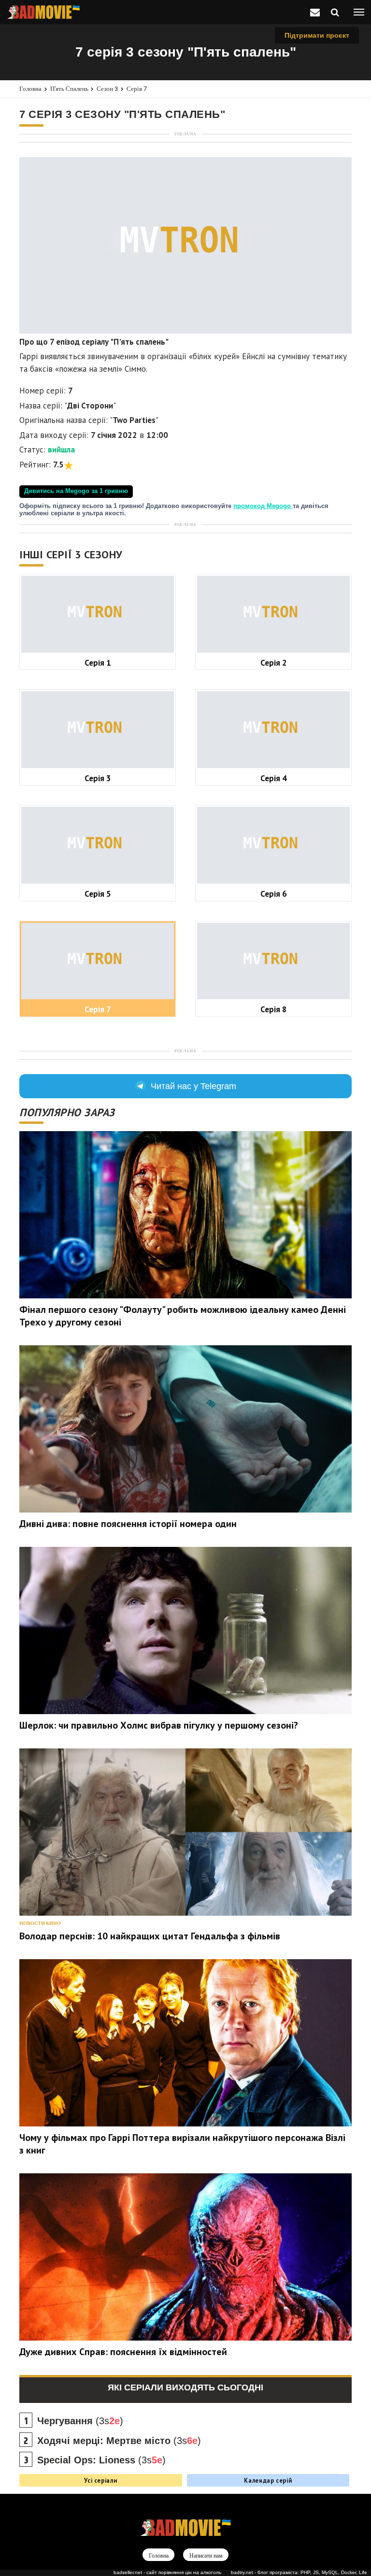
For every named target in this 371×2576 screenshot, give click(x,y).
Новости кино (40, 1923)
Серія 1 (98, 662)
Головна (30, 89)
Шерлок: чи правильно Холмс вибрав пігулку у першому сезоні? (159, 1725)
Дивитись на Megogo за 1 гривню (76, 491)
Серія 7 (137, 89)
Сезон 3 (107, 89)
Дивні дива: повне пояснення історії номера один (128, 1524)
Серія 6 (274, 894)
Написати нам (206, 2555)
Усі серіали (100, 2480)
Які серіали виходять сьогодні (185, 2387)
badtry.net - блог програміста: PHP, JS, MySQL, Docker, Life (299, 2572)
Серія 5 (98, 894)
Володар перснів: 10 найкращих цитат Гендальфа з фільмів (150, 1936)
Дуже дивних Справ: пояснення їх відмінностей (123, 2352)
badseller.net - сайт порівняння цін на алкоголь (167, 2572)
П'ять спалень (69, 89)
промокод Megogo (263, 506)
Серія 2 (274, 662)
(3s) (80, 2421)
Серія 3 (98, 778)
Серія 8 (274, 1009)
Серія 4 (274, 778)
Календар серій (268, 2480)
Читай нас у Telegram (193, 1086)
